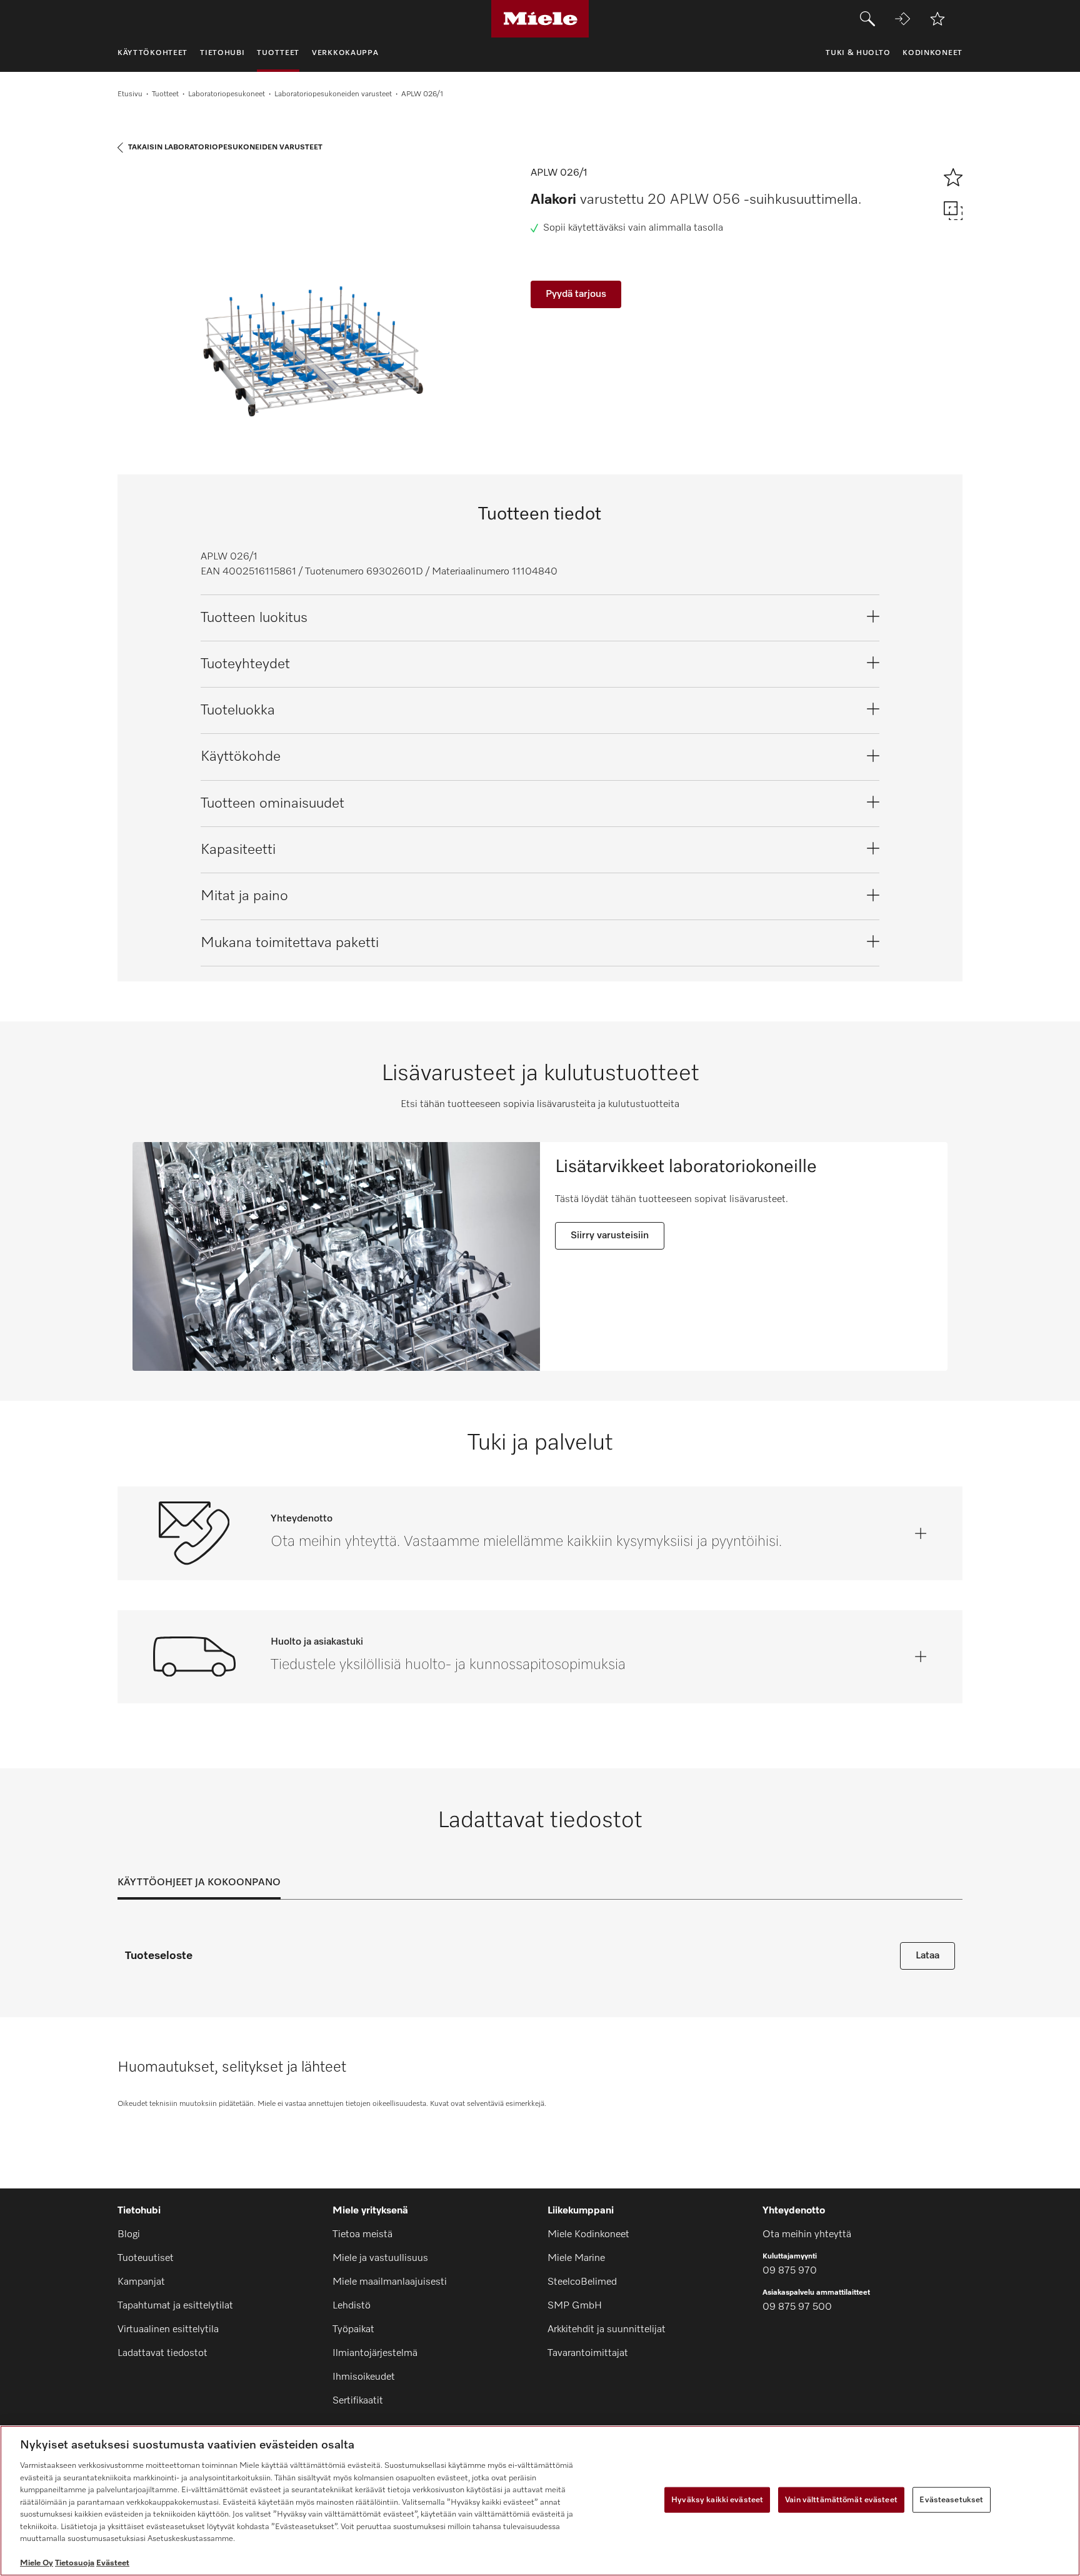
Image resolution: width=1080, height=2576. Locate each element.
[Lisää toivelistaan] (937, 19)
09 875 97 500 (797, 2307)
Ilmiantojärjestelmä (375, 2353)
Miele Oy (37, 2563)
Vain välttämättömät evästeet (841, 2499)
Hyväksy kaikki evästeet (717, 2499)
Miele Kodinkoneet (588, 2235)
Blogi (129, 2235)
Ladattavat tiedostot (162, 2353)
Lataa (927, 1956)
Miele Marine (576, 2258)
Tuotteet (165, 94)
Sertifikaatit (358, 2401)
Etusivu (130, 94)
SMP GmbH (575, 2306)
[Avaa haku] (867, 19)
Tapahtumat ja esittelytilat (175, 2306)
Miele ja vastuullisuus (380, 2258)
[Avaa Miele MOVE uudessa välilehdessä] (902, 19)
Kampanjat (141, 2282)
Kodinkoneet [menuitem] (932, 53)
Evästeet (113, 2563)
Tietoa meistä (362, 2235)
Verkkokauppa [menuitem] (345, 53)
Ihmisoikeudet (364, 2377)
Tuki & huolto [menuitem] (858, 53)
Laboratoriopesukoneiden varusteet (333, 94)
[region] (540, 2501)
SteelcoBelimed (582, 2282)
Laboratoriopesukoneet (227, 94)
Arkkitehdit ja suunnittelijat (607, 2330)
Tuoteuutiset (146, 2258)
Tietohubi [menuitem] (222, 53)
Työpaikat (353, 2330)
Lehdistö (352, 2306)
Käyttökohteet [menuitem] (152, 53)
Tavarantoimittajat (588, 2353)
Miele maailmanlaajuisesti (390, 2282)
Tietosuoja (75, 2563)
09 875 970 (790, 2271)
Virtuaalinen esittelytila (168, 2330)
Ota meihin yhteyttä (807, 2235)
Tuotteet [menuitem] (278, 53)
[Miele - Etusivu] (540, 19)
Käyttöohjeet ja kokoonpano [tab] (199, 1883)
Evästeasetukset (951, 2499)
